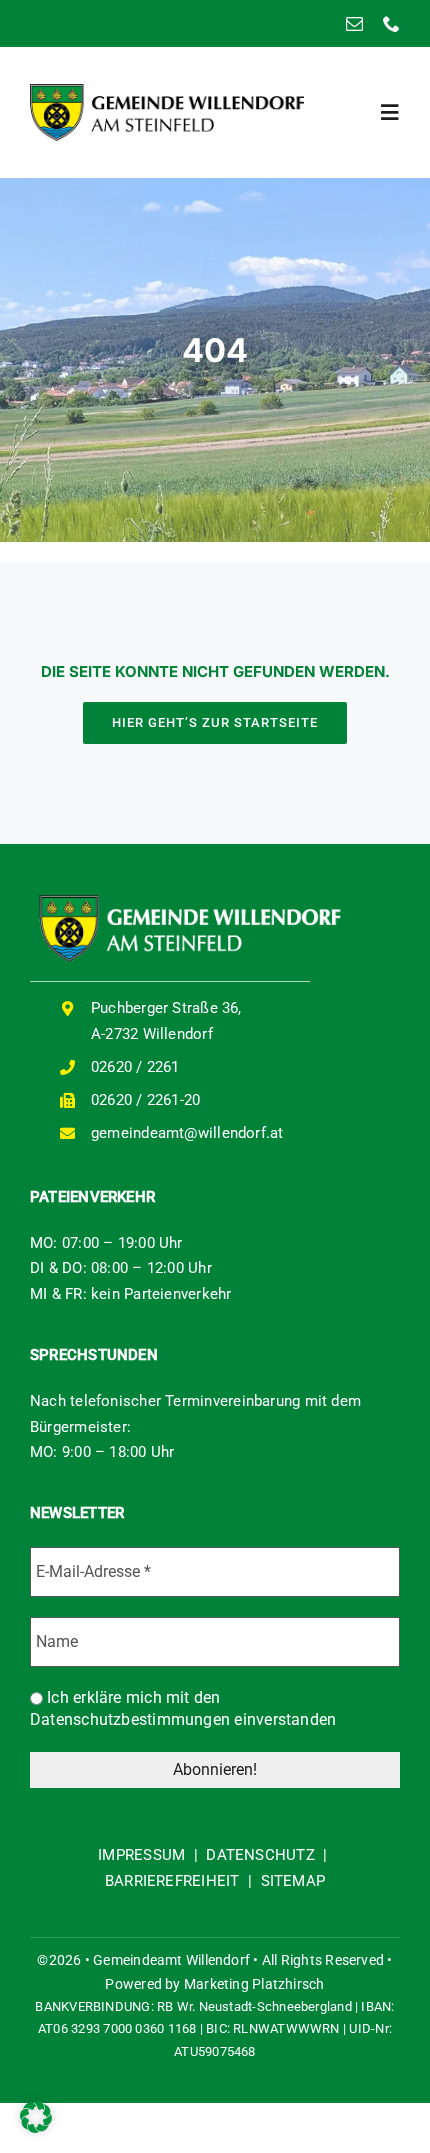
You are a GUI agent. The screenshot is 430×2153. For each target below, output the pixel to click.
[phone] (391, 23)
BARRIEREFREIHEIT (172, 1881)
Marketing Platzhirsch (254, 1984)
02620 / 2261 (135, 1067)
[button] (36, 2117)
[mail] (354, 23)
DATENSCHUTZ (260, 1855)
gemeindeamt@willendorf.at (187, 1133)
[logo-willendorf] (167, 91)
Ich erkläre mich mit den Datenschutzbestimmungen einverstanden (183, 1708)
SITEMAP (293, 1881)
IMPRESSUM (141, 1855)
